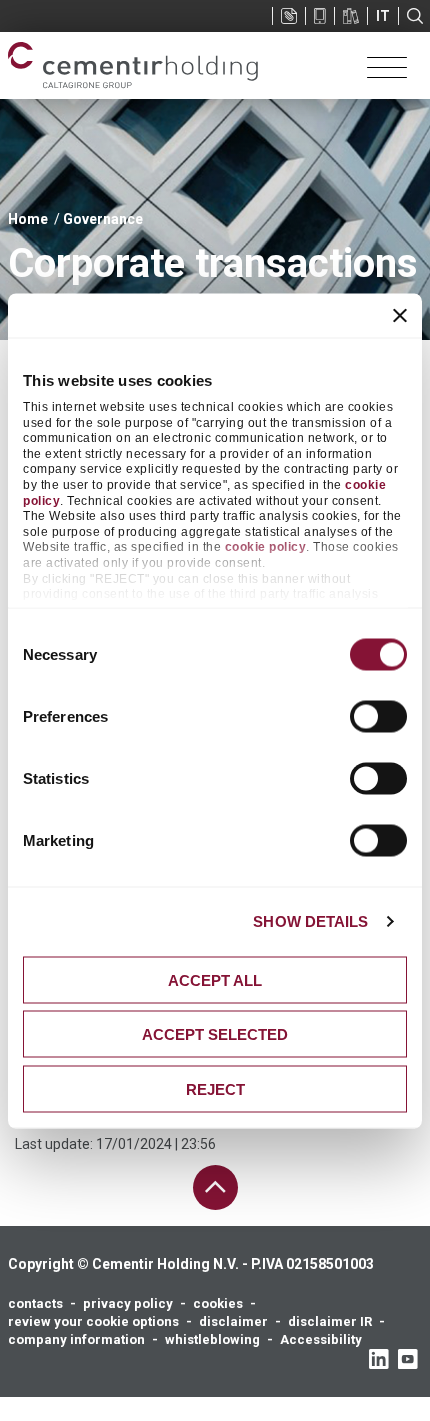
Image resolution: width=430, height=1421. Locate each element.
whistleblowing (212, 1339)
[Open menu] (387, 66)
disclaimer (233, 1321)
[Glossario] (351, 16)
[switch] (378, 716)
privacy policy (128, 1303)
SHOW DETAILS (310, 921)
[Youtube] (408, 1359)
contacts (35, 1303)
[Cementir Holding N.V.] (133, 65)
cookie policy (266, 547)
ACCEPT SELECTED (215, 1034)
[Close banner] (400, 315)
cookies (218, 1303)
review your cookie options (93, 1321)
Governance (103, 219)
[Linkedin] (378, 1359)
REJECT (215, 1088)
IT (383, 16)
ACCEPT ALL (215, 979)
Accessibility (321, 1339)
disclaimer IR (330, 1321)
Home (28, 219)
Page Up (215, 1187)
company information (76, 1339)
